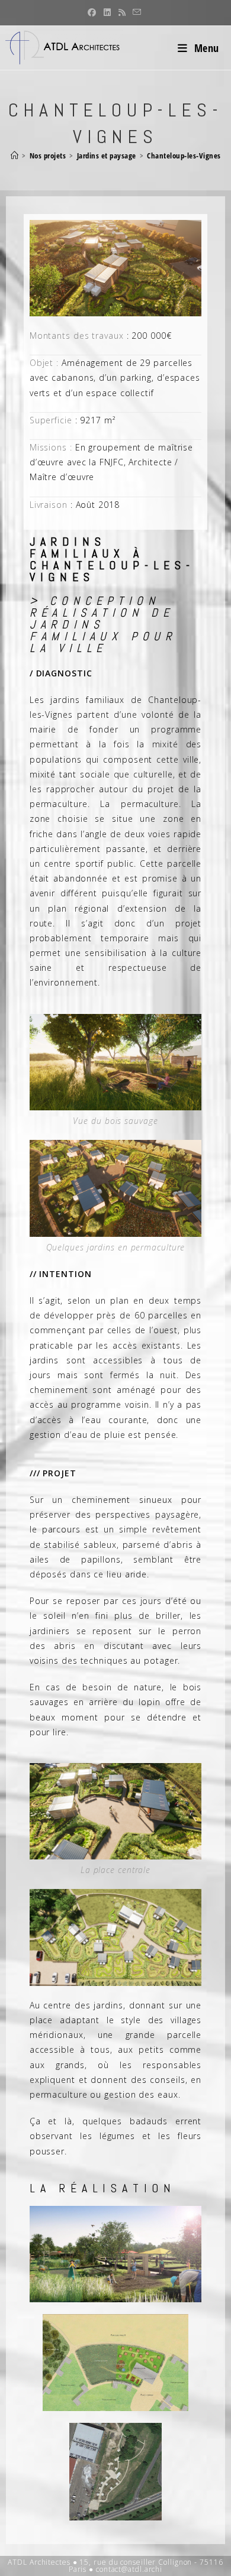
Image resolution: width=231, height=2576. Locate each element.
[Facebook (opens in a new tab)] (92, 12)
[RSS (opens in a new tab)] (122, 12)
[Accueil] (15, 155)
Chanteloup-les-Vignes (184, 155)
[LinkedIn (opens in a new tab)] (108, 12)
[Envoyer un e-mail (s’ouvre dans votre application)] (135, 12)
